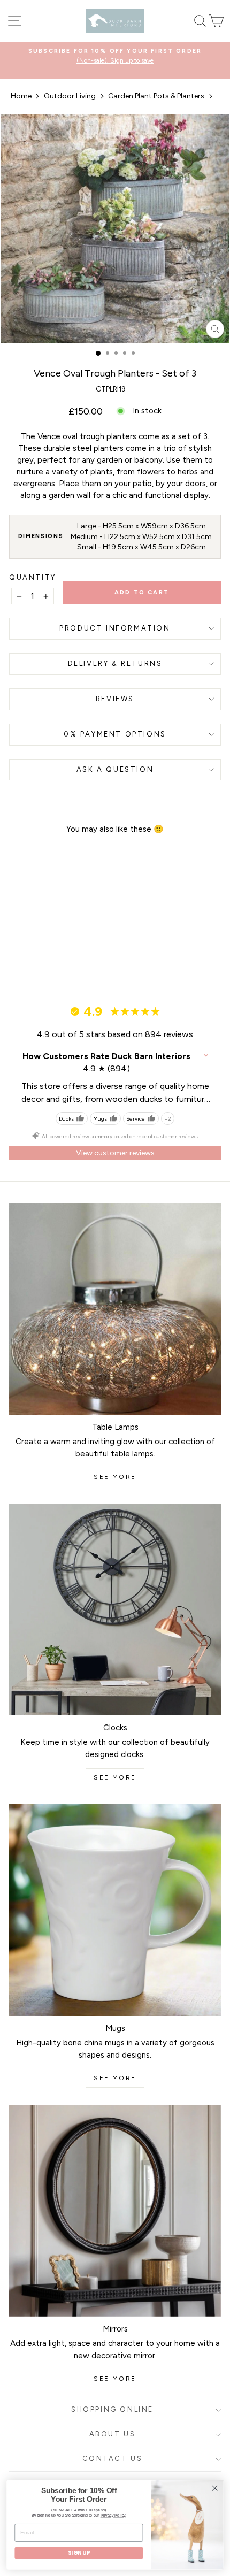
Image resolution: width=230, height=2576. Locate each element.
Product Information (115, 628)
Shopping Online (112, 2409)
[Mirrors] (115, 2211)
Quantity (33, 577)
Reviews (115, 699)
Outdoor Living (70, 96)
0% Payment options (115, 734)
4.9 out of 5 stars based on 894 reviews (115, 1034)
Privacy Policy (113, 2515)
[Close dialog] (215, 2488)
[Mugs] (115, 1910)
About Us (113, 2434)
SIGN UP (79, 2553)
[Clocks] (115, 1609)
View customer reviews (115, 1153)
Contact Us (113, 2459)
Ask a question (115, 769)
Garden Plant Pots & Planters (156, 96)
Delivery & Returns (115, 664)
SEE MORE (115, 1477)
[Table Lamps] (115, 1309)
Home (21, 96)
